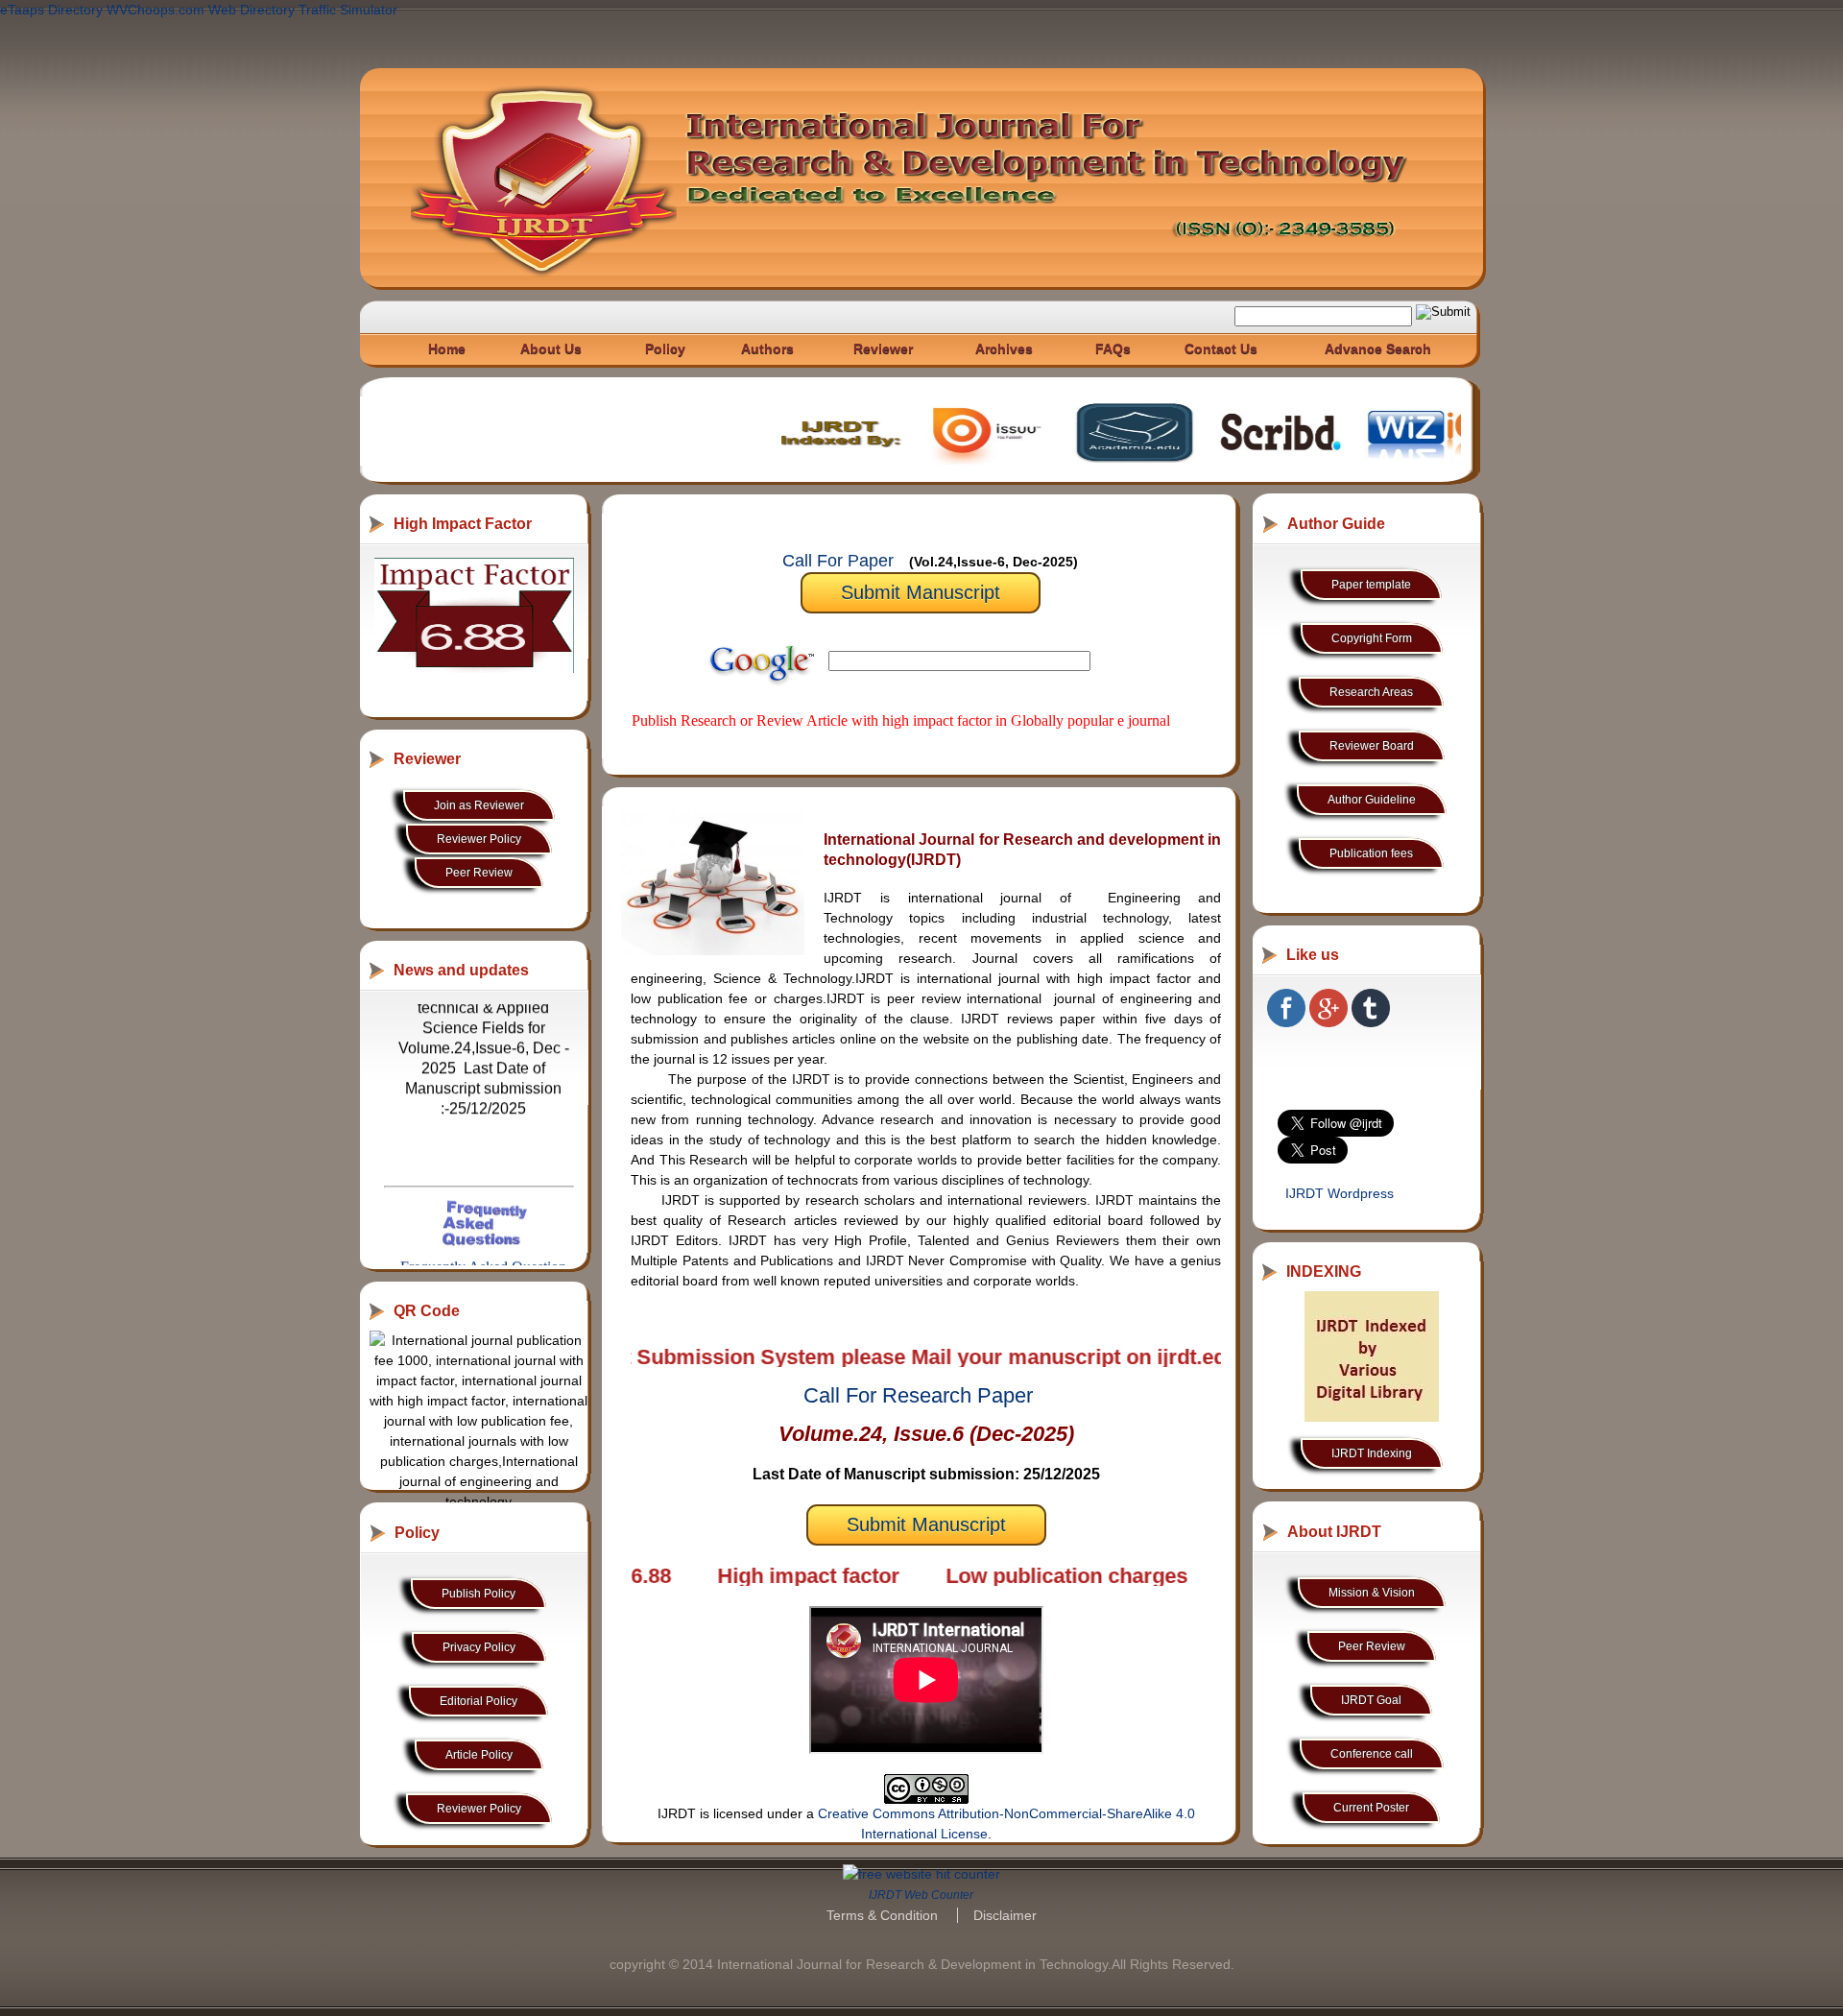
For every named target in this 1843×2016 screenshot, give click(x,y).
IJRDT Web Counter (921, 1895)
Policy (665, 348)
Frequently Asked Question (483, 1218)
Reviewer (883, 348)
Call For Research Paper (918, 1395)
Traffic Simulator (348, 10)
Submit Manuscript (921, 592)
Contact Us (1221, 348)
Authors (767, 348)
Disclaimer (1005, 1915)
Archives (1004, 348)
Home (447, 348)
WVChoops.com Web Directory (201, 10)
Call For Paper (838, 561)
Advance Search (1378, 348)
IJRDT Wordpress (1340, 1193)
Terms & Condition (882, 1915)
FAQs (1113, 348)
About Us (551, 348)
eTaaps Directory (51, 10)
